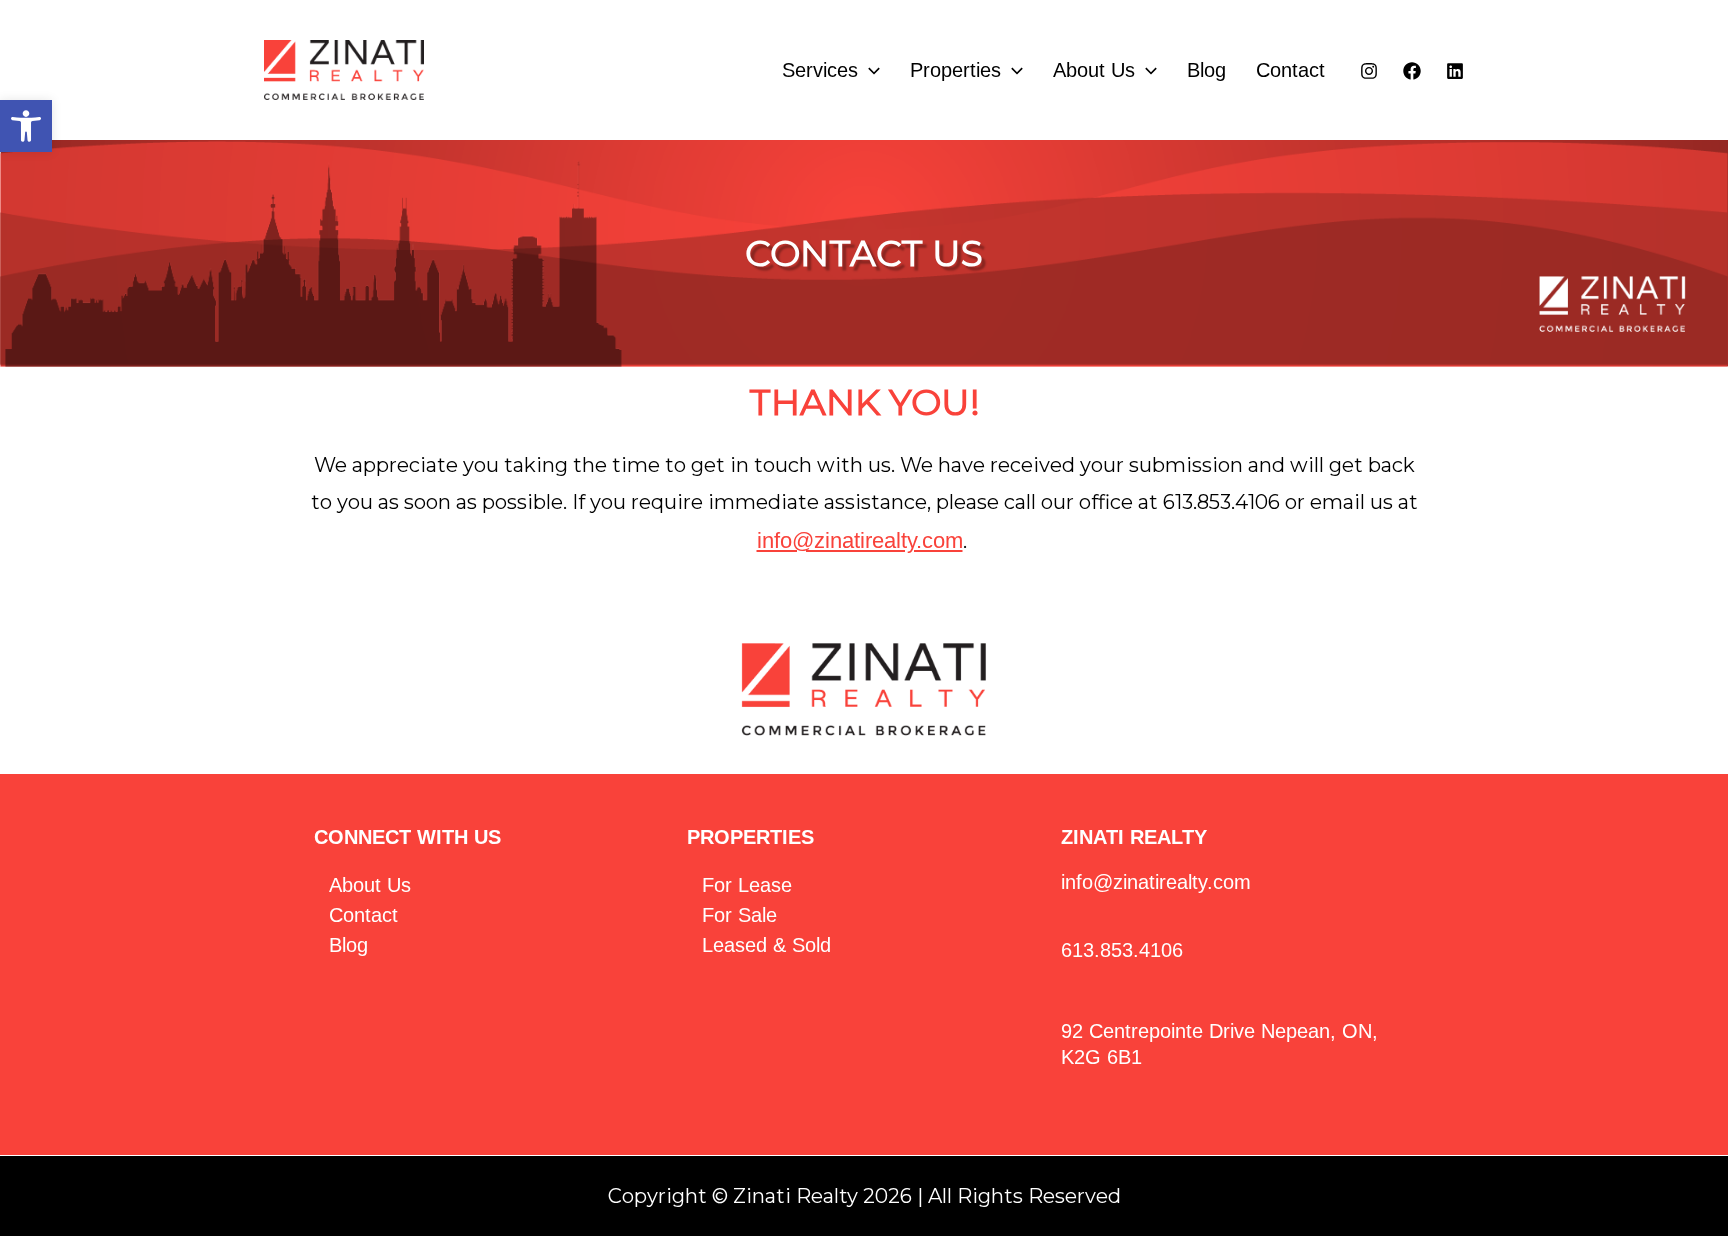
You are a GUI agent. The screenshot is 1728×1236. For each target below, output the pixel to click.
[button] (869, 70)
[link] (26, 126)
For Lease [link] (747, 885)
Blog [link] (1206, 70)
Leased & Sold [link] (766, 945)
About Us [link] (1094, 70)
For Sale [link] (739, 915)
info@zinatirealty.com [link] (860, 540)
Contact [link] (1290, 70)
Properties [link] (955, 70)
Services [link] (820, 70)
